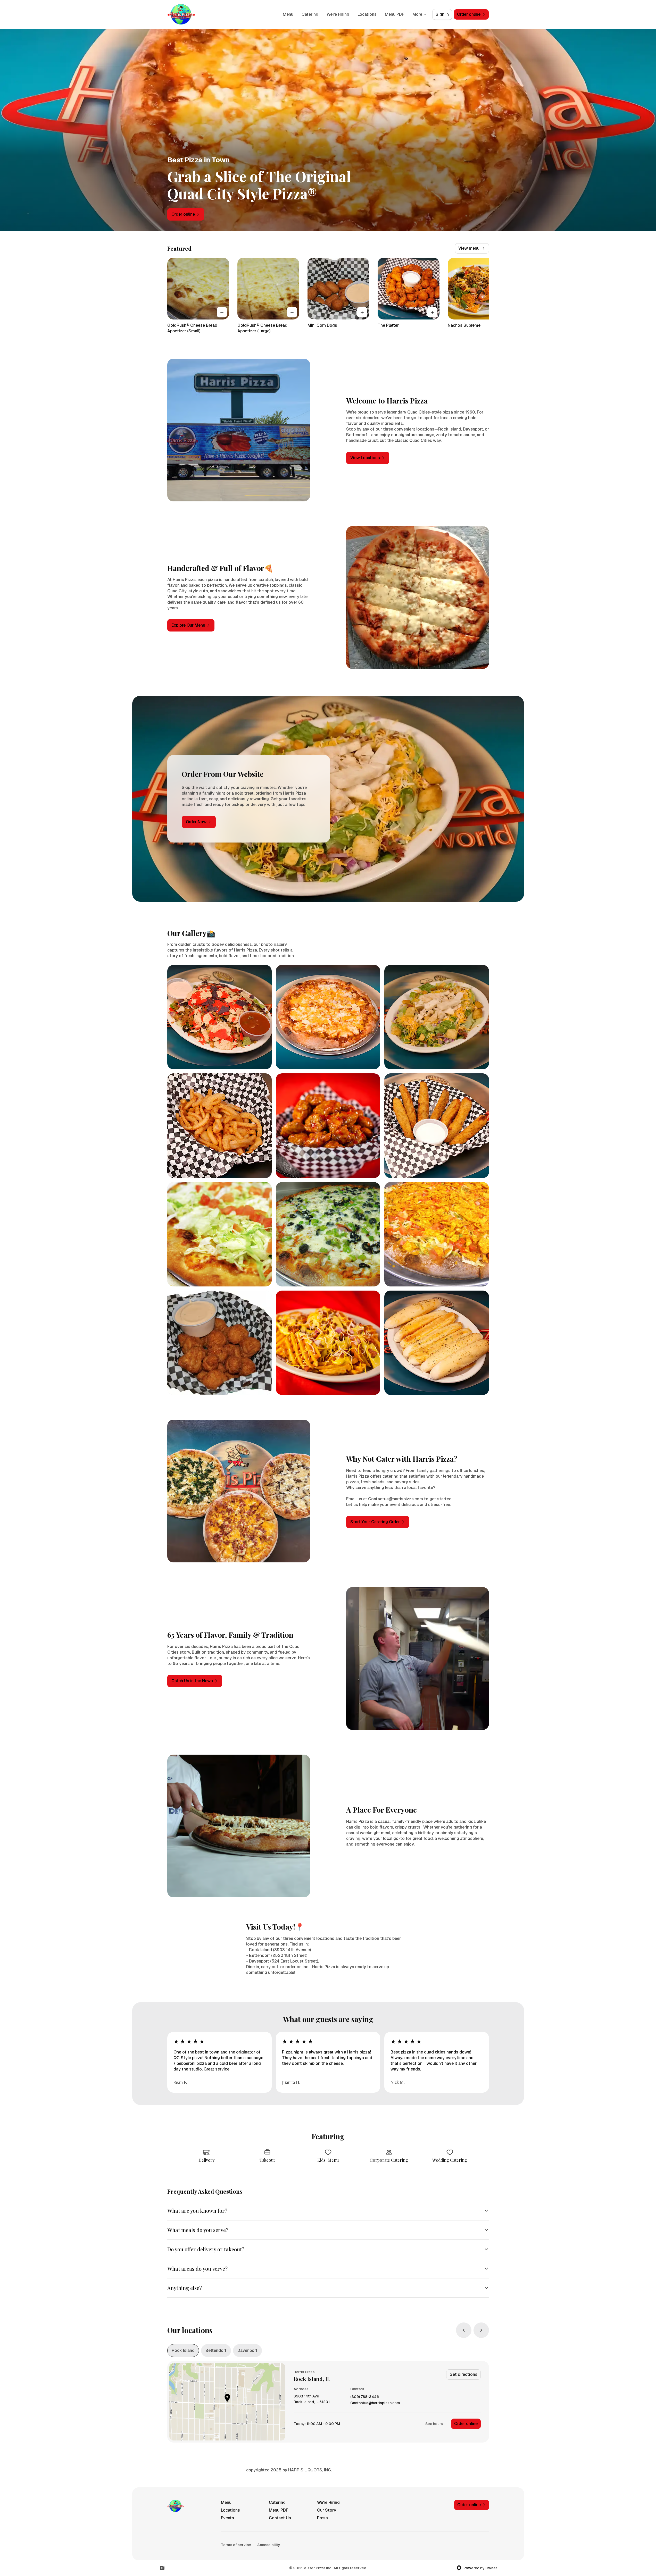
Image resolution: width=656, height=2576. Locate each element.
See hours (434, 2424)
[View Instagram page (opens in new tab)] (162, 2568)
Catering (310, 14)
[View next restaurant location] (481, 2330)
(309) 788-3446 (365, 2397)
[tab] (183, 2351)
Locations (367, 14)
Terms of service (236, 2545)
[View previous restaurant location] (464, 2330)
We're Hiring (338, 14)
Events (227, 2518)
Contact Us (280, 2518)
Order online (466, 2424)
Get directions (463, 2374)
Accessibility (269, 2545)
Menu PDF (395, 14)
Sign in (442, 14)
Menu (288, 14)
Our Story (327, 2510)
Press (322, 2518)
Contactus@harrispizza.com (375, 2403)
